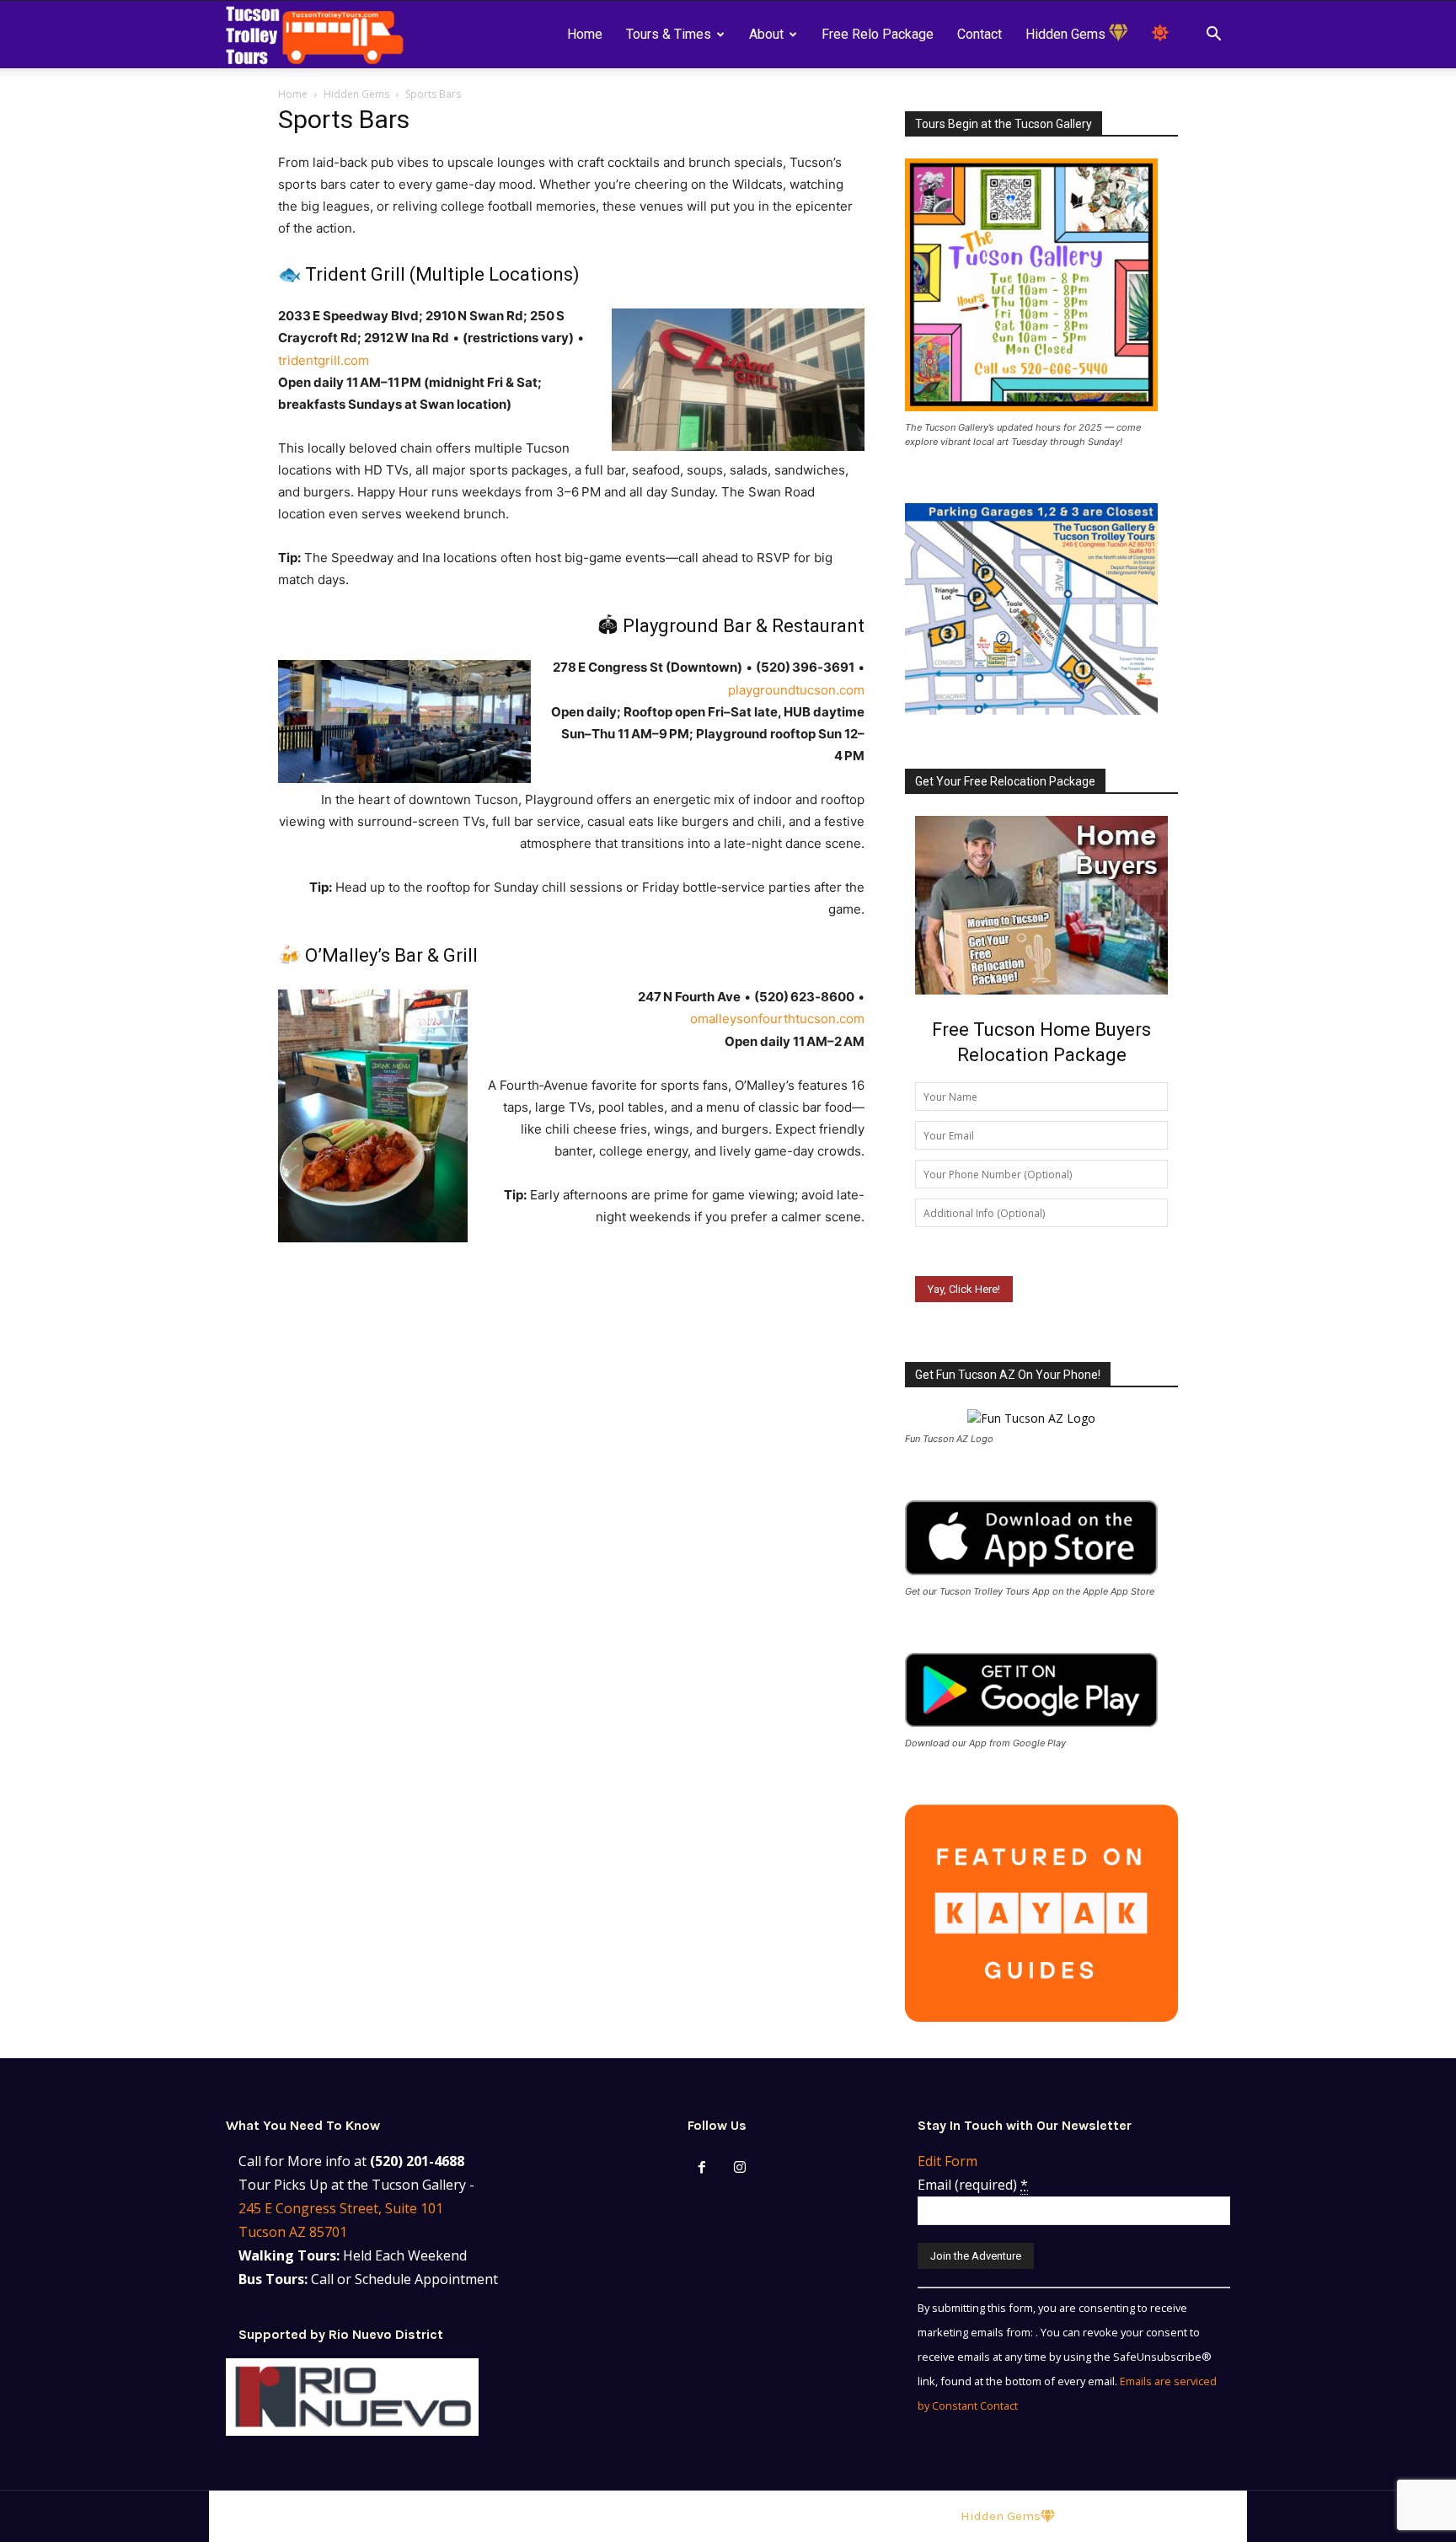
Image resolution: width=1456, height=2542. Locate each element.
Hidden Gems (1067, 34)
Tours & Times (669, 34)
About (766, 34)
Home (585, 34)
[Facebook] (702, 2168)
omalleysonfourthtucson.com (777, 1019)
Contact (980, 34)
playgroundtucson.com (796, 690)
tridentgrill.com (324, 360)
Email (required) (973, 2185)
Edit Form (947, 2161)
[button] (1213, 36)
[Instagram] (740, 2168)
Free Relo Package (878, 34)
